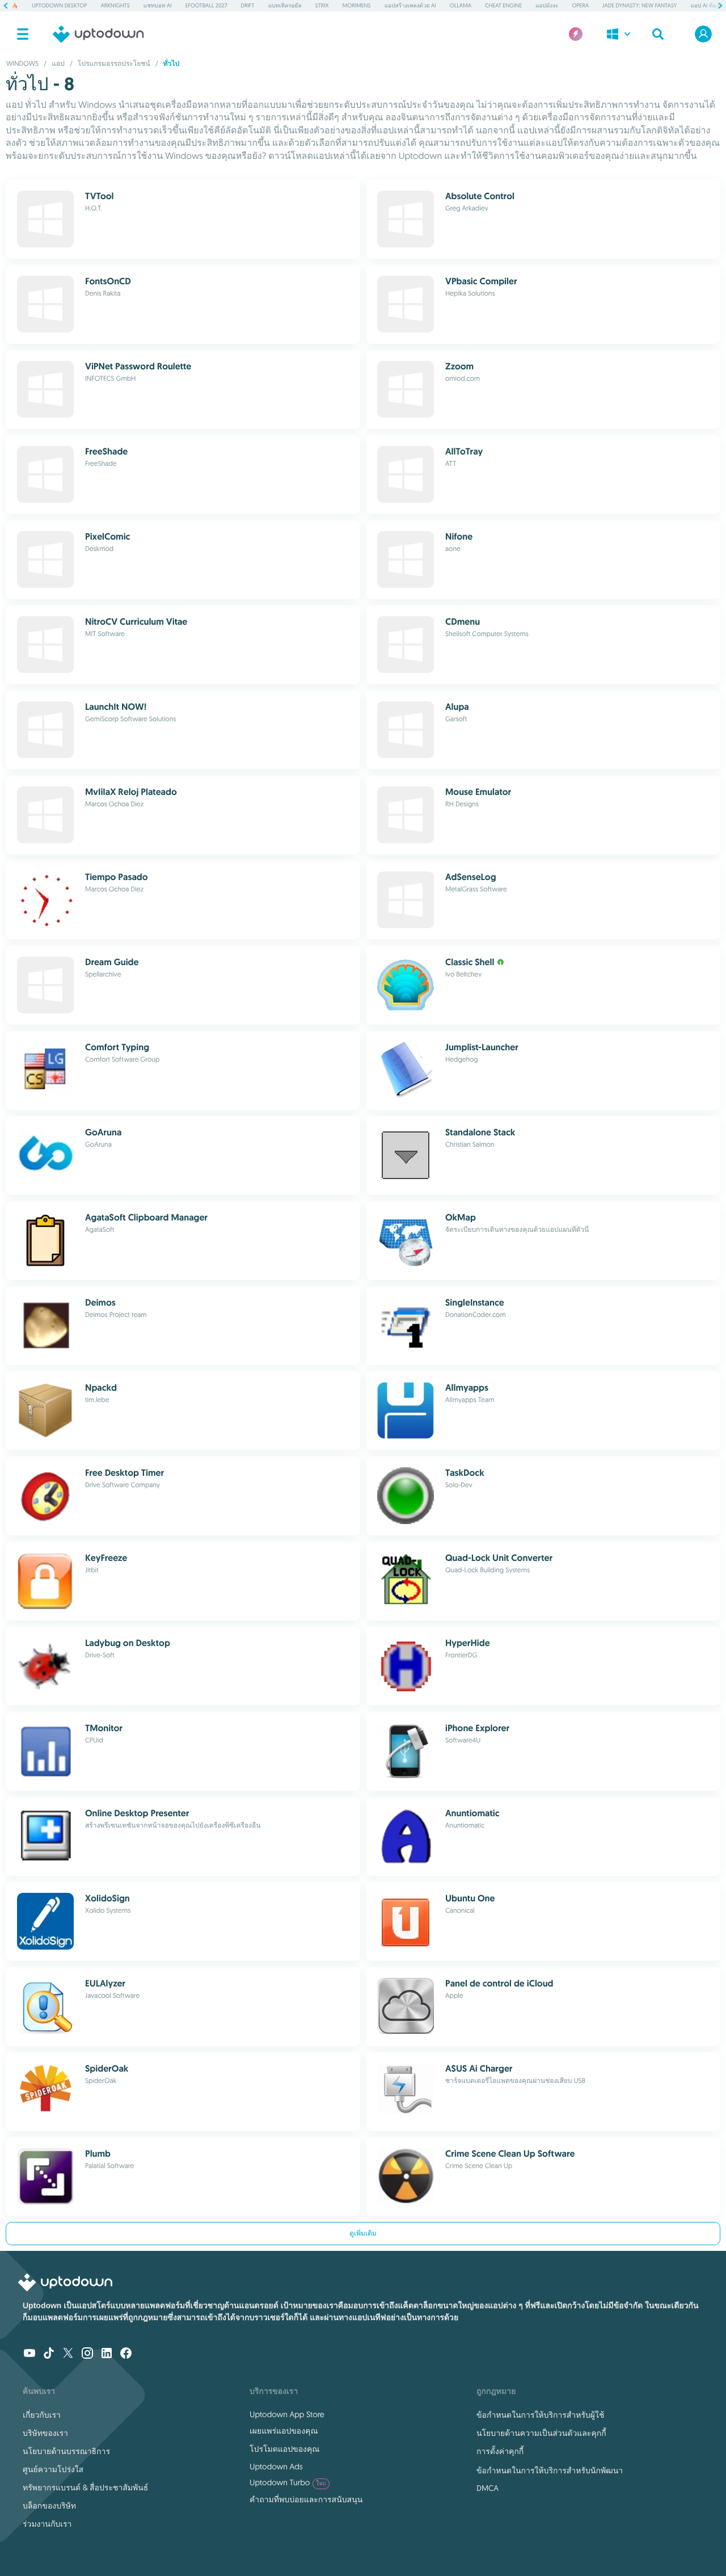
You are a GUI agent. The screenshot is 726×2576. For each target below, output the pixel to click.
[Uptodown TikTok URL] (49, 2354)
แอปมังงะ (547, 5)
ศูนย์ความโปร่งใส (53, 2469)
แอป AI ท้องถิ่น (708, 5)
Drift (248, 5)
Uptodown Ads (276, 2466)
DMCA (487, 2488)
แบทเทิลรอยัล (285, 5)
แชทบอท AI (158, 5)
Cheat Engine (503, 5)
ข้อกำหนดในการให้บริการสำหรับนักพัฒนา (550, 2470)
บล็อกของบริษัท (49, 2506)
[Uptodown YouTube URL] (29, 2354)
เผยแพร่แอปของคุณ (284, 2431)
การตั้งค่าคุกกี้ (500, 2451)
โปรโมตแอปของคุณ (284, 2449)
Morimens (357, 5)
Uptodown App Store (287, 2414)
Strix (322, 5)
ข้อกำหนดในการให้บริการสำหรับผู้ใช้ (540, 2415)
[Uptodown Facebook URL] (126, 2354)
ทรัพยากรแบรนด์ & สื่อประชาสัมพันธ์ (85, 2487)
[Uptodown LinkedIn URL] (107, 2354)
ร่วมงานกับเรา (47, 2524)
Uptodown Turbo (288, 2482)
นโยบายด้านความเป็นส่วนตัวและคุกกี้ (541, 2433)
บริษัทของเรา (45, 2433)
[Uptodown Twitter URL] (68, 2354)
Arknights (115, 5)
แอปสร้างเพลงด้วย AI (410, 5)
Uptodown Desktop (59, 5)
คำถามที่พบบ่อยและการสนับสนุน (306, 2499)
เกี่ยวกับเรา (42, 2415)
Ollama (461, 5)
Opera (581, 5)
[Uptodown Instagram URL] (87, 2354)
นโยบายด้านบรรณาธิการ (66, 2451)
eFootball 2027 (206, 5)
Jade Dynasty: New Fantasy (640, 5)
